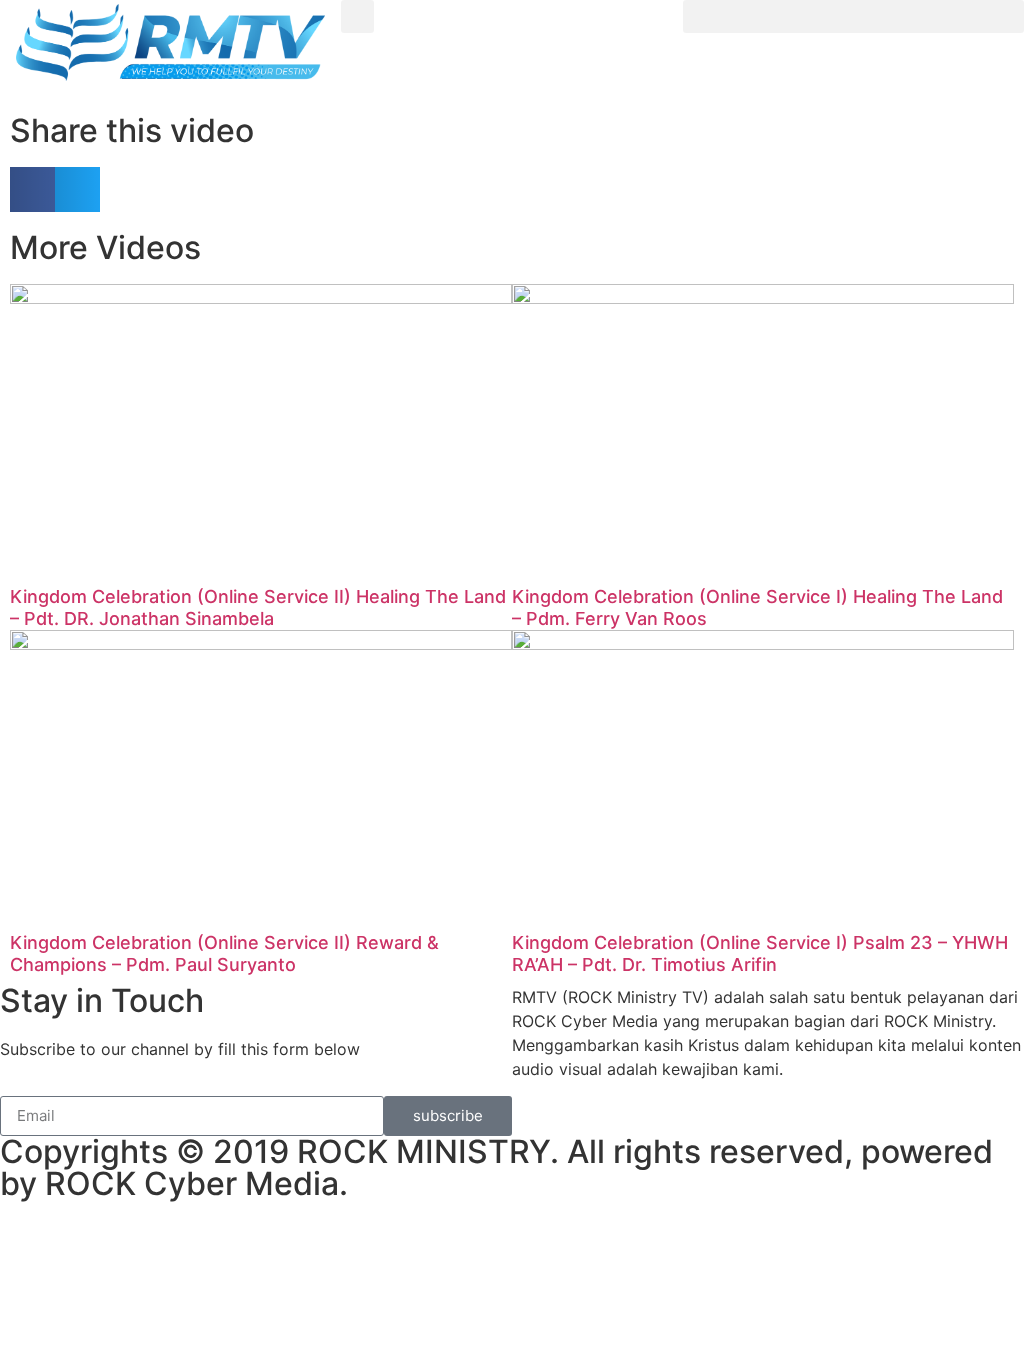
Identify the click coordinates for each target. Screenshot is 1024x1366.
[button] (357, 16)
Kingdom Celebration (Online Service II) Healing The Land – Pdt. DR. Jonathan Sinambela (258, 607)
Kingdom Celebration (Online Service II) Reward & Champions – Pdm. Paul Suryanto (224, 953)
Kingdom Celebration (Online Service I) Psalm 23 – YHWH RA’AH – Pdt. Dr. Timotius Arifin (760, 953)
